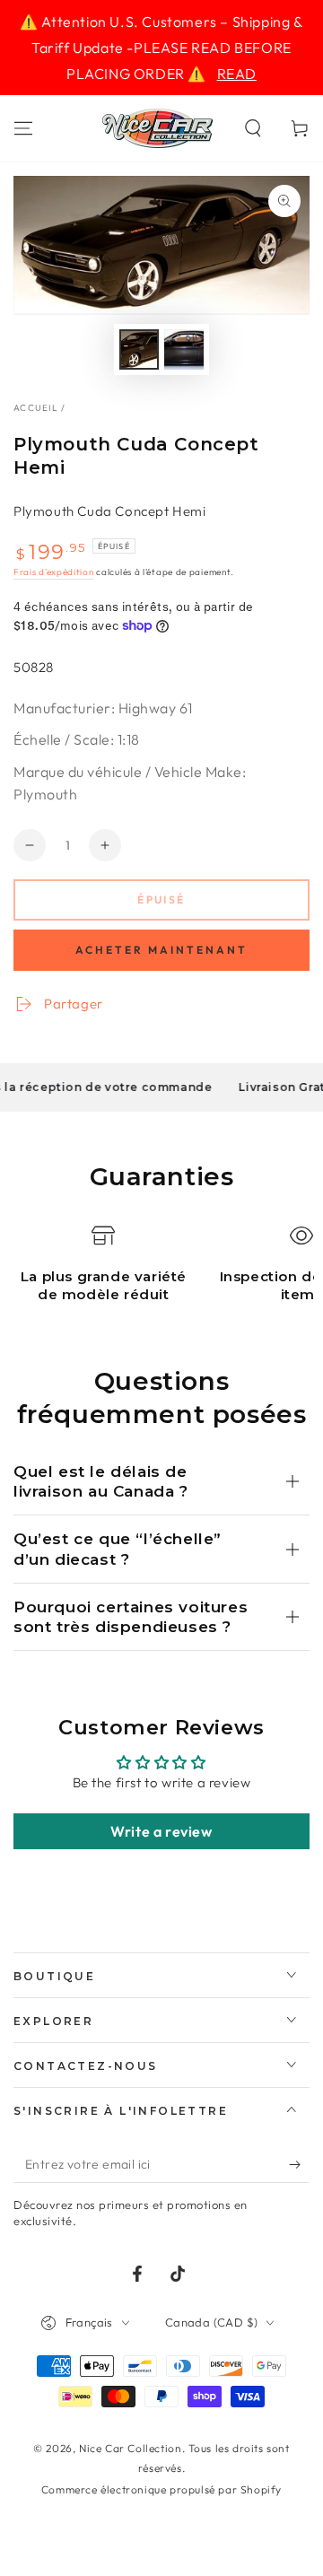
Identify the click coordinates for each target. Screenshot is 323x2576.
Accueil (36, 408)
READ (237, 74)
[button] (253, 128)
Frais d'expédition (54, 572)
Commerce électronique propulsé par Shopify (161, 2489)
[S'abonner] (299, 2165)
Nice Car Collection (130, 2448)
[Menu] (23, 128)
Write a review (161, 1831)
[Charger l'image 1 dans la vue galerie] (139, 349)
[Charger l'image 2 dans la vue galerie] (184, 349)
